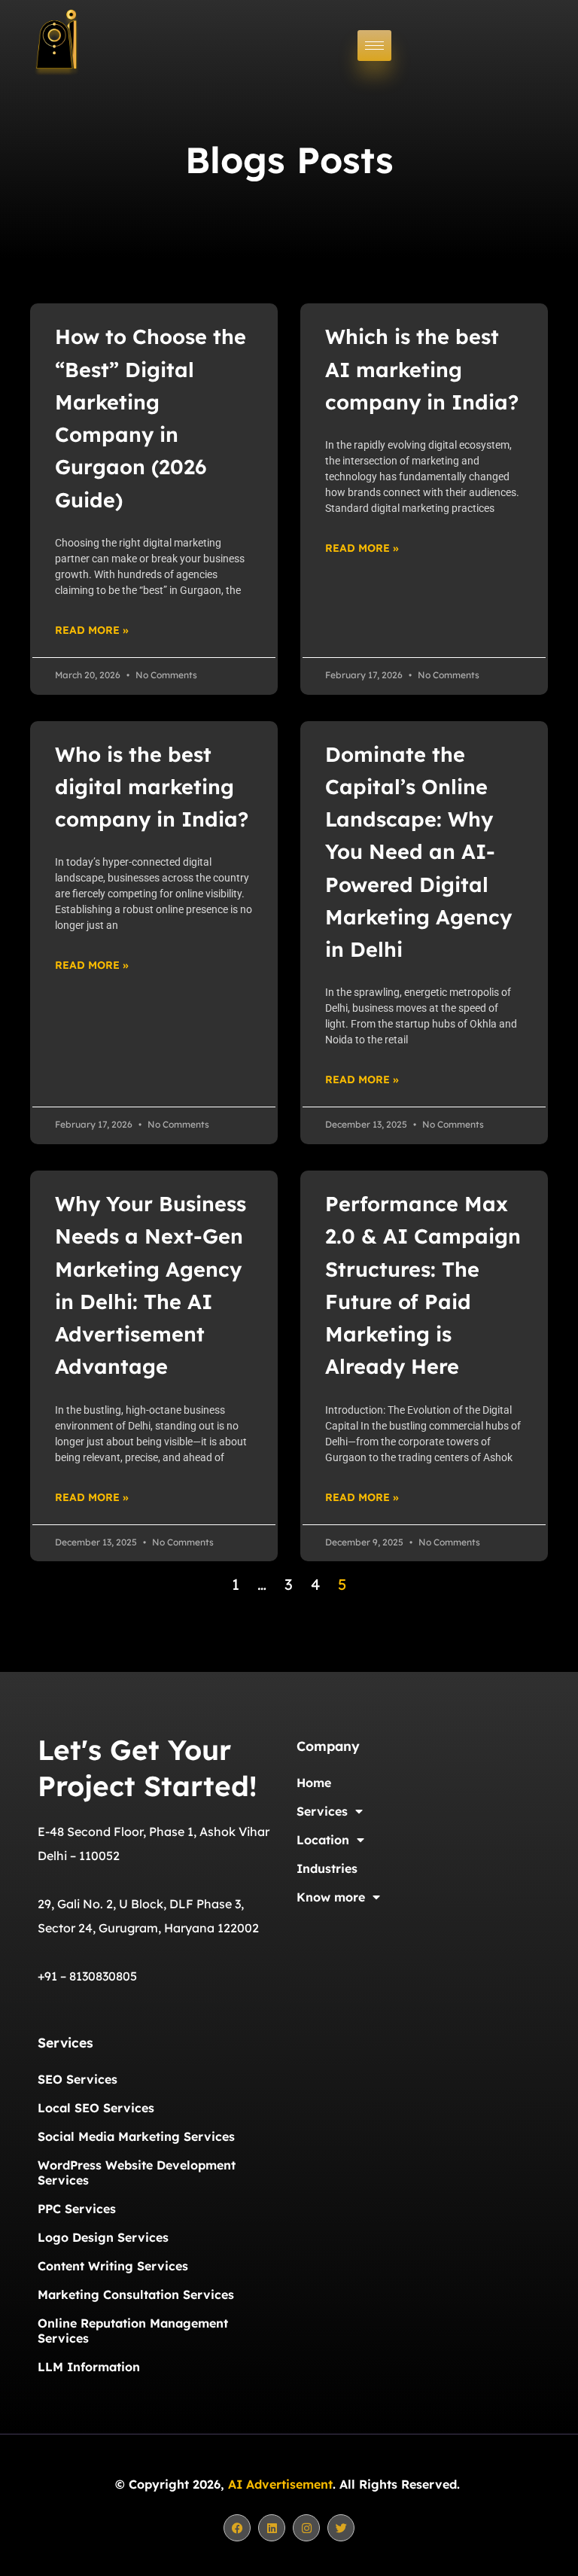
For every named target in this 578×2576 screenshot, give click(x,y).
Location (323, 1840)
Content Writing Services (113, 2266)
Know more (331, 1897)
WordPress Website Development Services (137, 2173)
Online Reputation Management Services (133, 2331)
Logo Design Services (103, 2237)
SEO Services (78, 2079)
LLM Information (89, 2367)
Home (314, 1783)
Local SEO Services (96, 2108)
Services (322, 1811)
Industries (327, 1868)
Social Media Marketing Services (136, 2136)
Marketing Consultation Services (136, 2294)
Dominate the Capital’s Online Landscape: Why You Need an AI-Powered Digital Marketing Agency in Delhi (418, 852)
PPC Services (77, 2209)
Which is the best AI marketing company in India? (422, 369)
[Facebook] (237, 2528)
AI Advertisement (280, 2484)
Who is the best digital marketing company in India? (152, 787)
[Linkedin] (272, 2528)
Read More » (92, 630)
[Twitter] (341, 2528)
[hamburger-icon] (374, 46)
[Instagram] (306, 2528)
